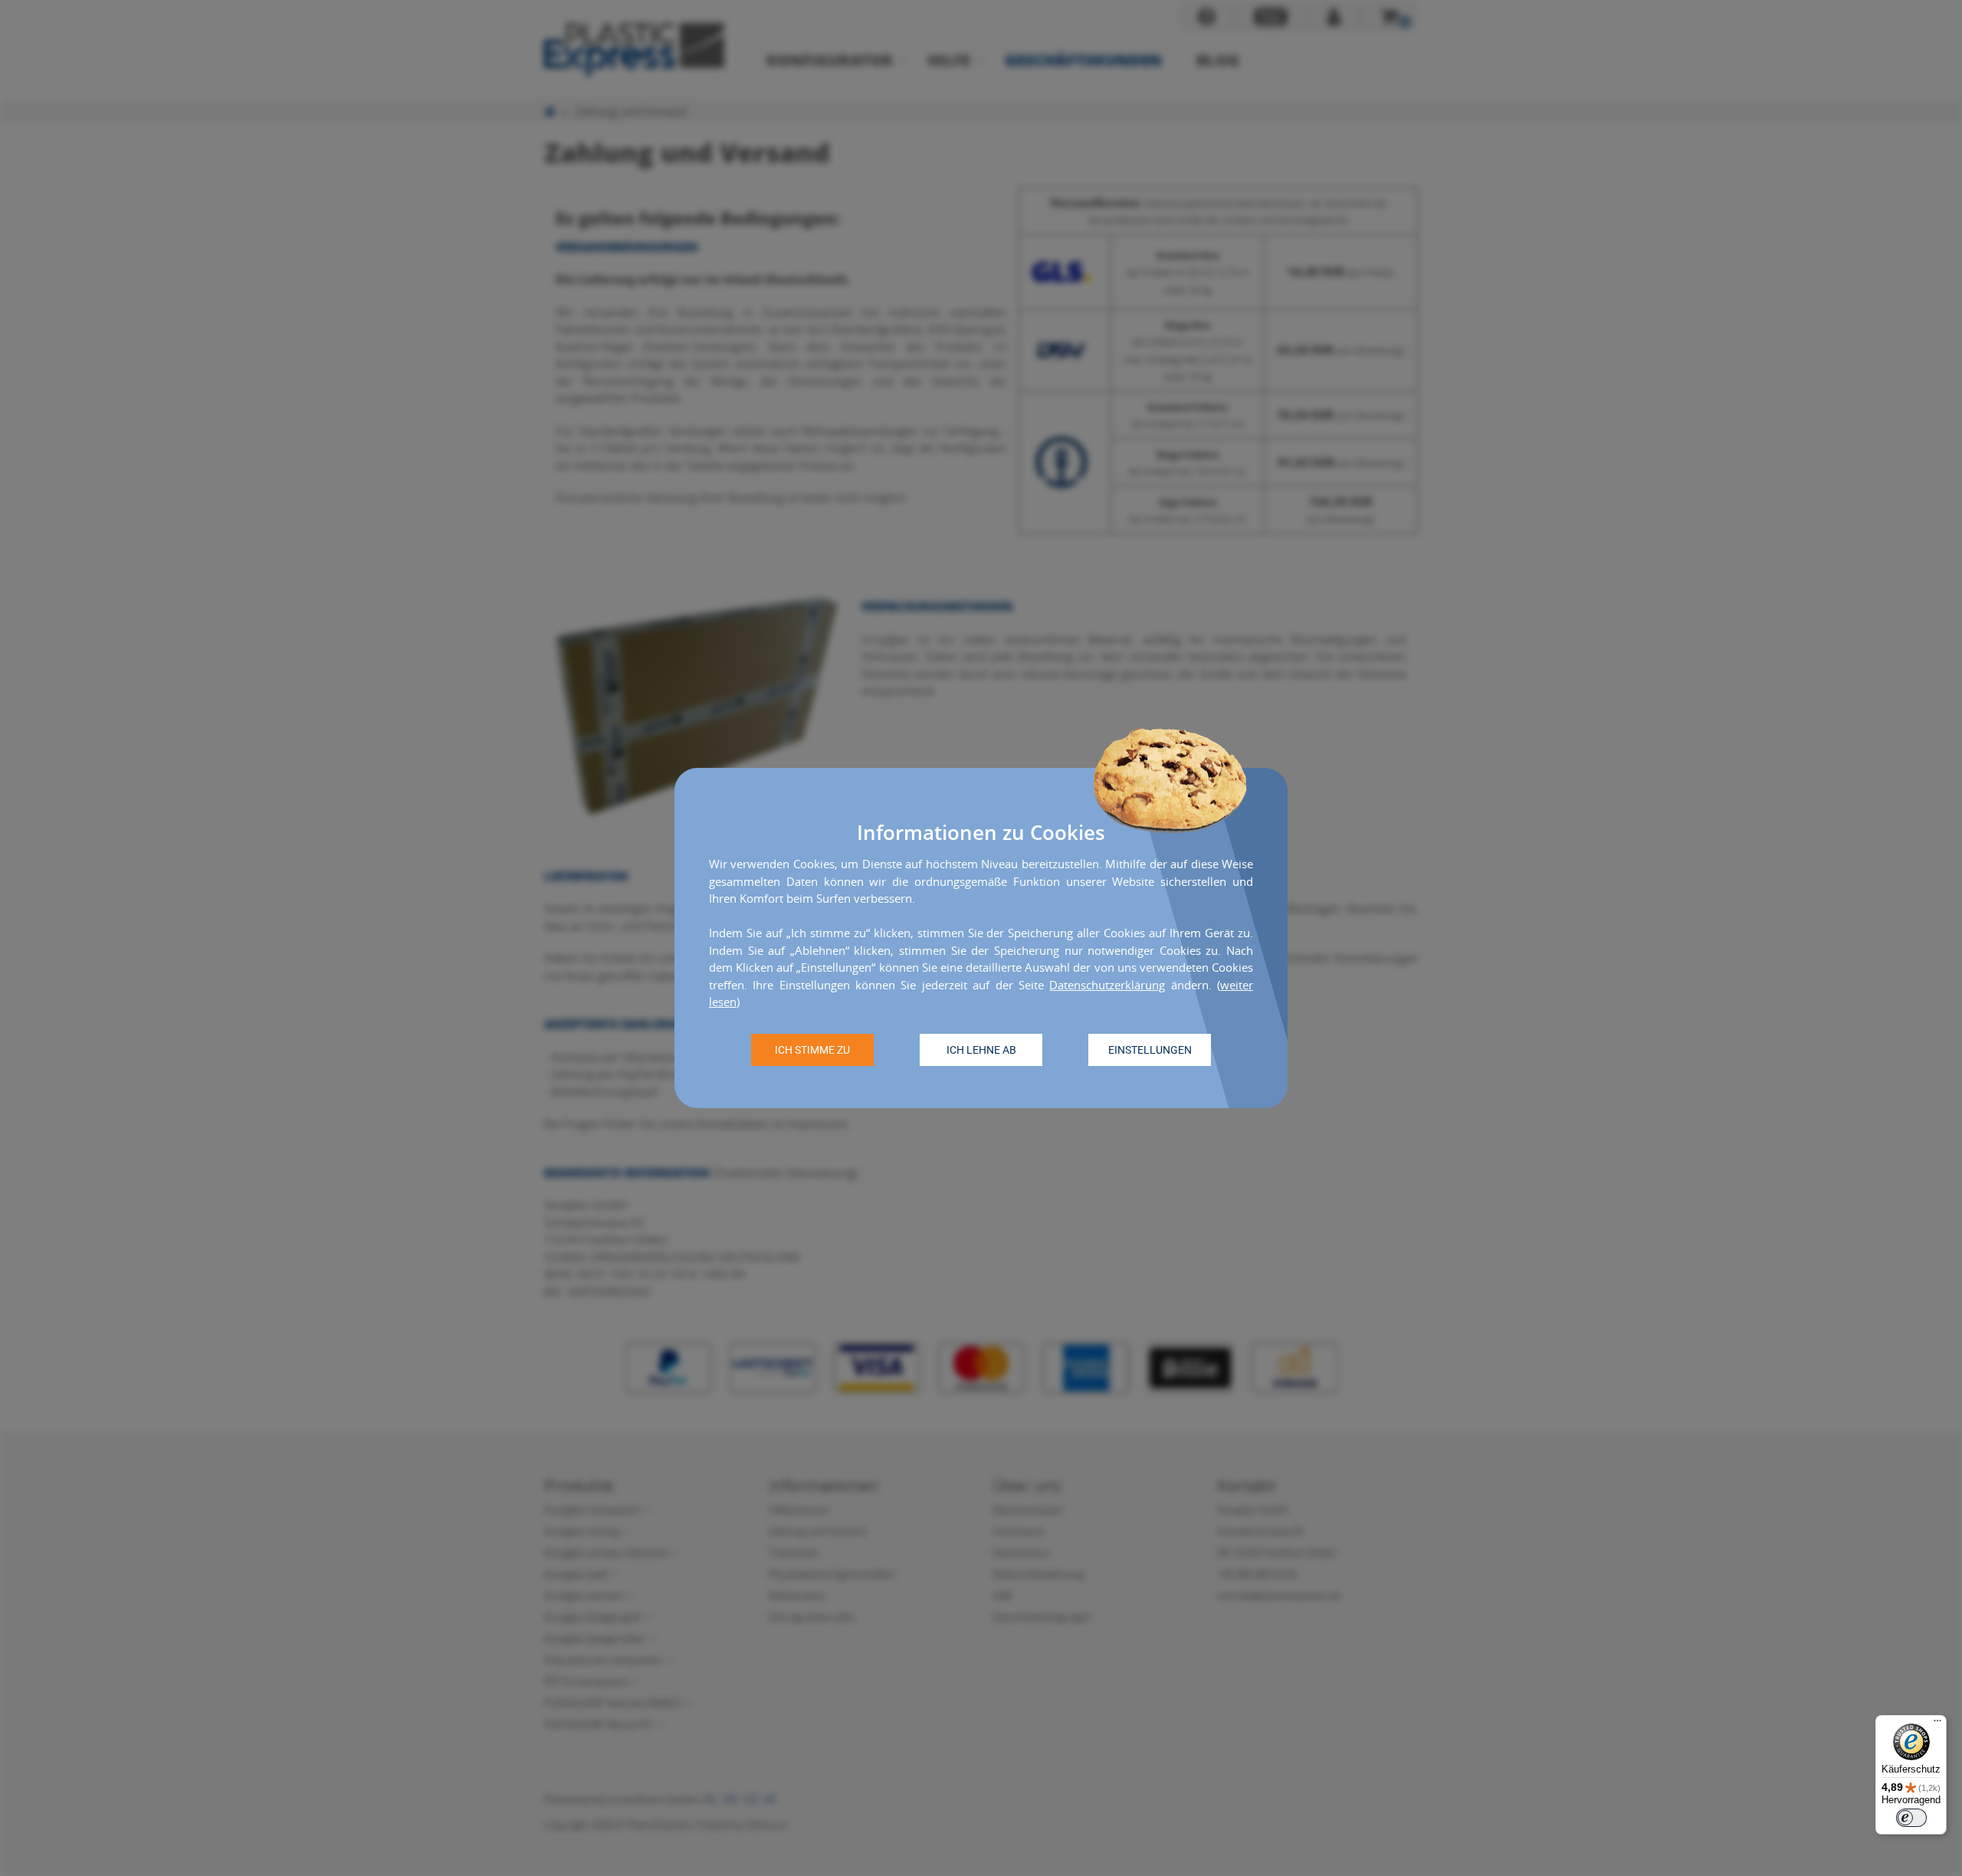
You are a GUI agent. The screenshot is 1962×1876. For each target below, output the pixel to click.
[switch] (1911, 1818)
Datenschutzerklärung (1107, 985)
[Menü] (1937, 1724)
